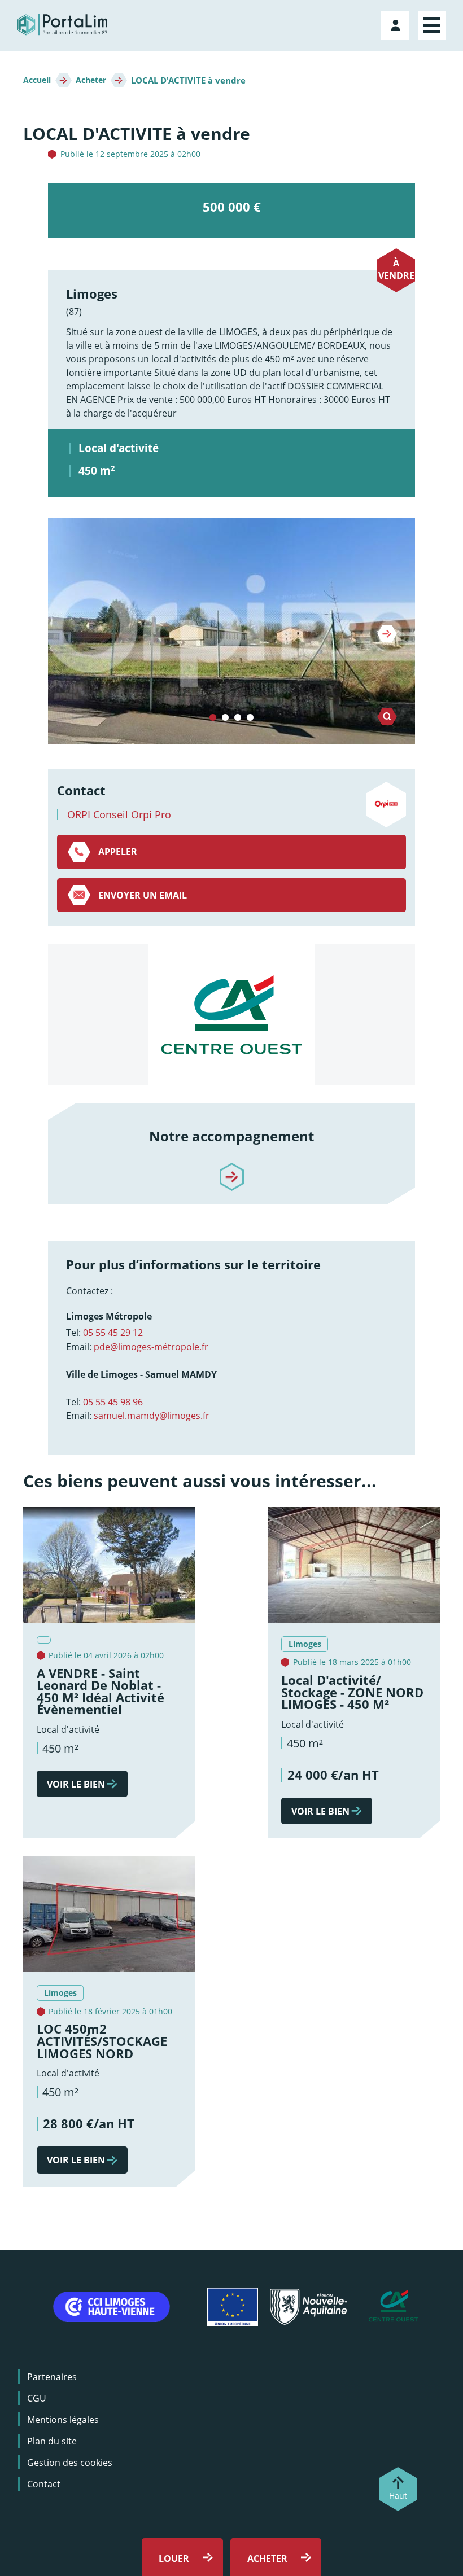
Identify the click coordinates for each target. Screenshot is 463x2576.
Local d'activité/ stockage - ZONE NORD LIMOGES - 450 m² (352, 1692)
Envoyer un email (143, 895)
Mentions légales (63, 2420)
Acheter (91, 80)
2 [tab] (225, 718)
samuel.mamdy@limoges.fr (152, 1416)
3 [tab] (238, 718)
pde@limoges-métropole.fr (151, 1347)
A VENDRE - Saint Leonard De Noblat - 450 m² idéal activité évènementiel (101, 1692)
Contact (44, 2484)
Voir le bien (76, 1784)
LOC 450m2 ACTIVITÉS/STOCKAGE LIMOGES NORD (102, 2041)
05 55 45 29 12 (113, 1333)
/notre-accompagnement (231, 1167)
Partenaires (52, 2377)
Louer (174, 2559)
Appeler (118, 852)
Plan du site (52, 2441)
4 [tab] (250, 718)
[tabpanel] (231, 631)
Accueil (37, 80)
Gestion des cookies (70, 2463)
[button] (231, 631)
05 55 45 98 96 (113, 1402)
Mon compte (397, 23)
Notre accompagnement (231, 1136)
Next (387, 634)
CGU (37, 2398)
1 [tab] (213, 718)
